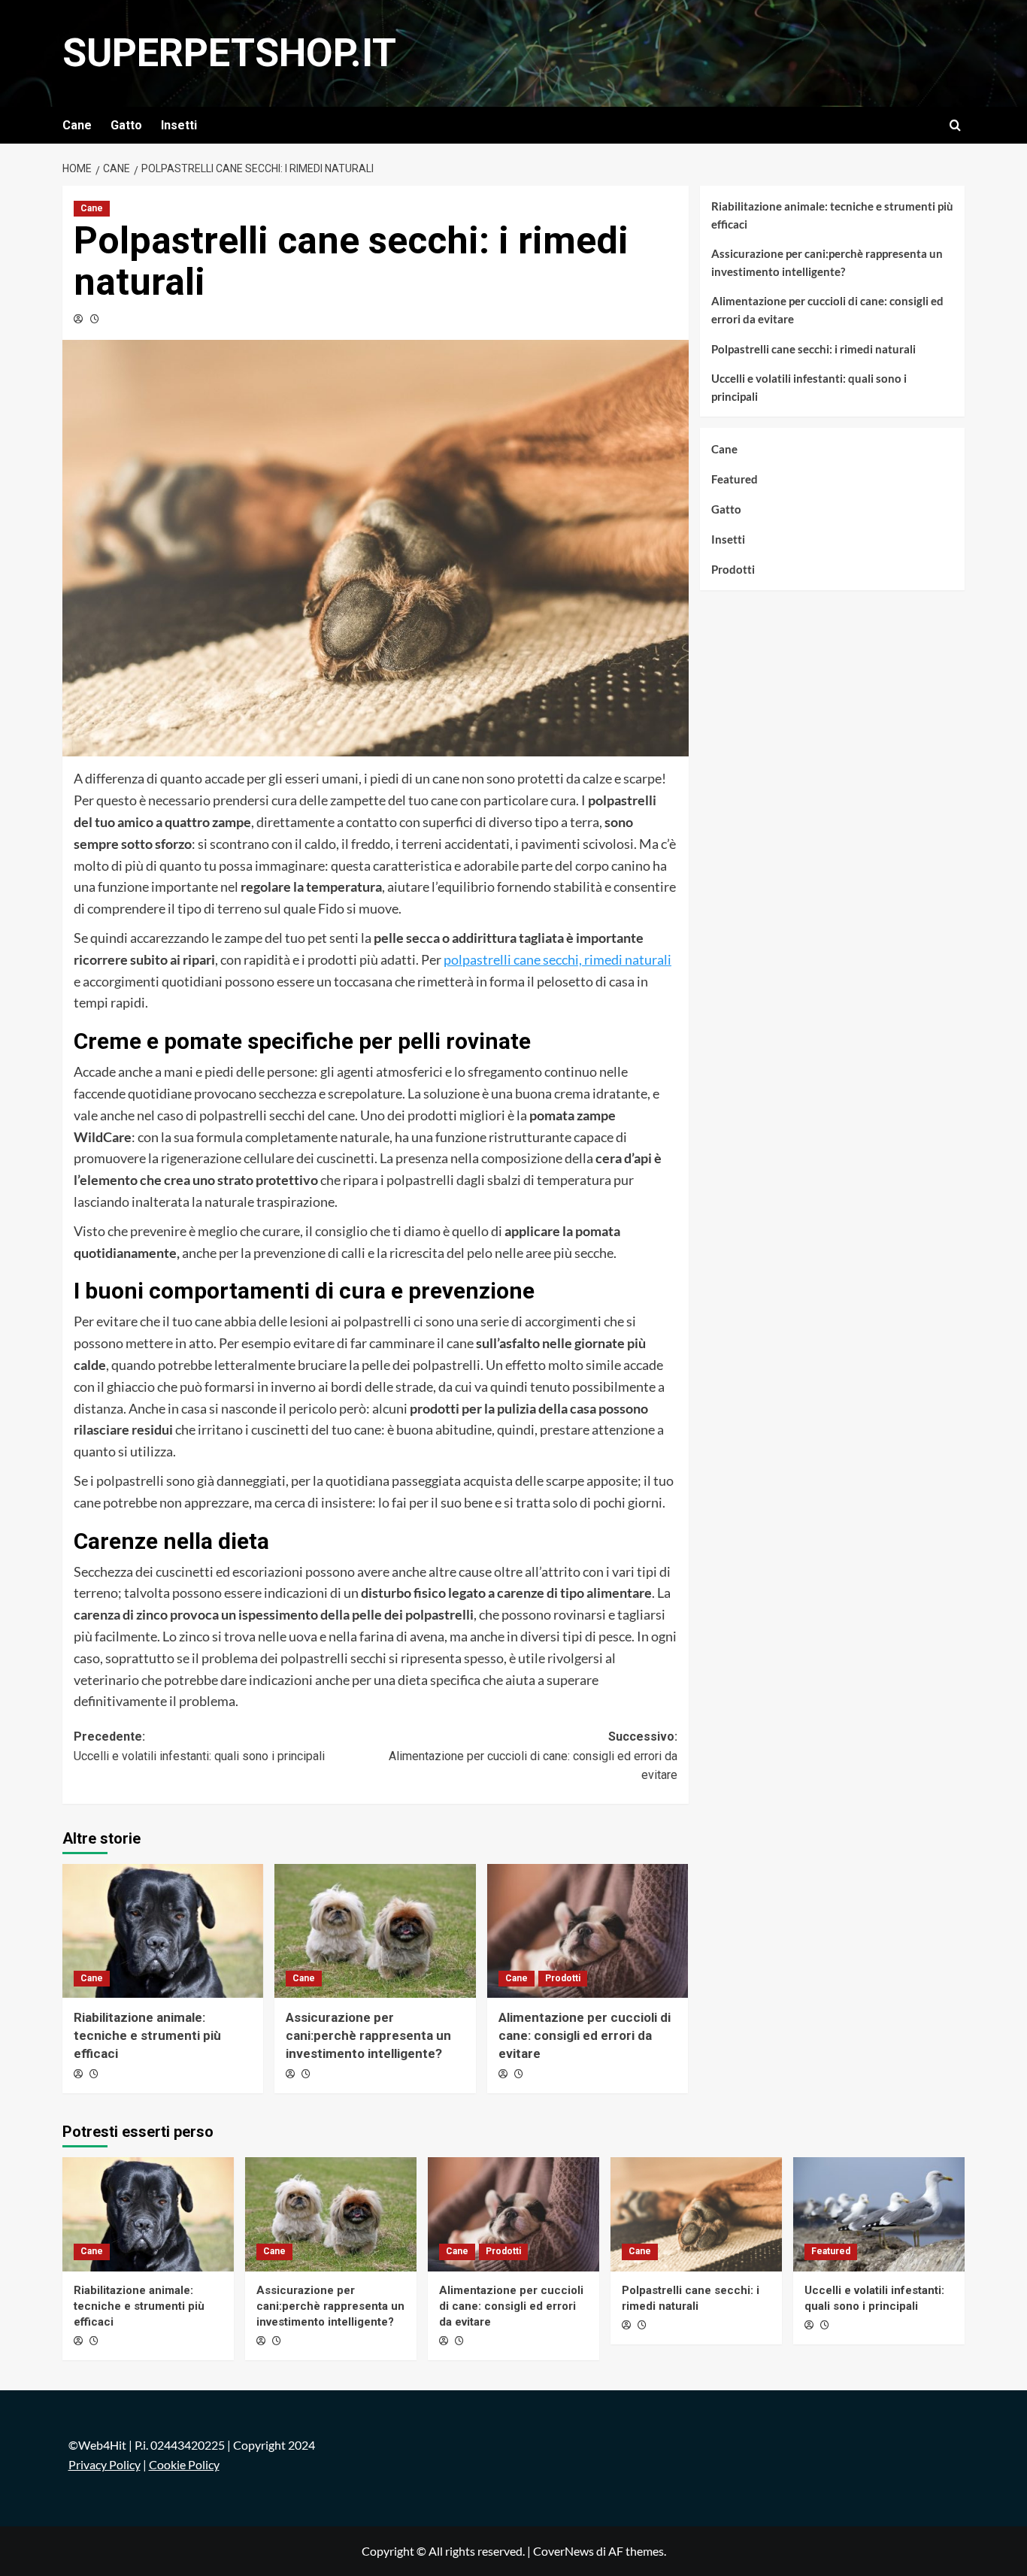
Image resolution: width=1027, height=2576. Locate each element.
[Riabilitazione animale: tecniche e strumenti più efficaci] (163, 1931)
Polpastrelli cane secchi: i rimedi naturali (813, 349)
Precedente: (199, 1746)
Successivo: (533, 1756)
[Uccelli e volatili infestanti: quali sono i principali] (879, 2214)
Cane (77, 125)
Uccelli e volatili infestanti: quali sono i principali (809, 387)
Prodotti (563, 1978)
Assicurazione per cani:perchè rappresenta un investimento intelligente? (368, 2035)
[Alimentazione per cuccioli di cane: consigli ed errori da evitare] (588, 1931)
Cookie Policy (184, 2464)
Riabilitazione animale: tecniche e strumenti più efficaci (147, 2035)
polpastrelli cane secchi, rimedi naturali (557, 959)
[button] (955, 125)
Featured (735, 479)
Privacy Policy (105, 2464)
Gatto (126, 125)
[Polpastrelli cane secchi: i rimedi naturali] (696, 2214)
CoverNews (563, 2551)
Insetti (179, 125)
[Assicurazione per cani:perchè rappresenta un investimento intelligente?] (375, 1931)
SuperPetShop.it (229, 53)
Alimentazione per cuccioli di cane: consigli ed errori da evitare (585, 2035)
